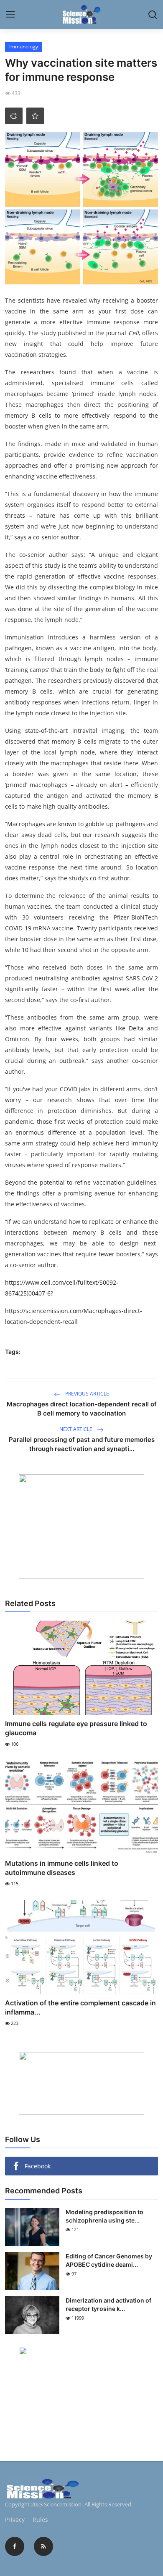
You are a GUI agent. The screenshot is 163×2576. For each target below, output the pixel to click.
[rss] (43, 2546)
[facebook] (15, 2546)
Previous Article (87, 1394)
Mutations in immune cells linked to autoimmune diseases (62, 1868)
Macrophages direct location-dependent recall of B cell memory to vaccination (82, 1409)
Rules (40, 2520)
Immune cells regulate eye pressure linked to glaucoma (76, 1728)
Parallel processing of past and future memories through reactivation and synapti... (82, 1444)
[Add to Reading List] (35, 116)
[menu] (10, 15)
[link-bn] (81, 1526)
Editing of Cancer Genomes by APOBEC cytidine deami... (109, 2260)
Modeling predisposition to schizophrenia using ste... (104, 2216)
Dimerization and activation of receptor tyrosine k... (108, 2304)
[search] (153, 15)
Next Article (76, 1429)
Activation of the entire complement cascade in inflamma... (80, 2007)
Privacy (15, 2520)
